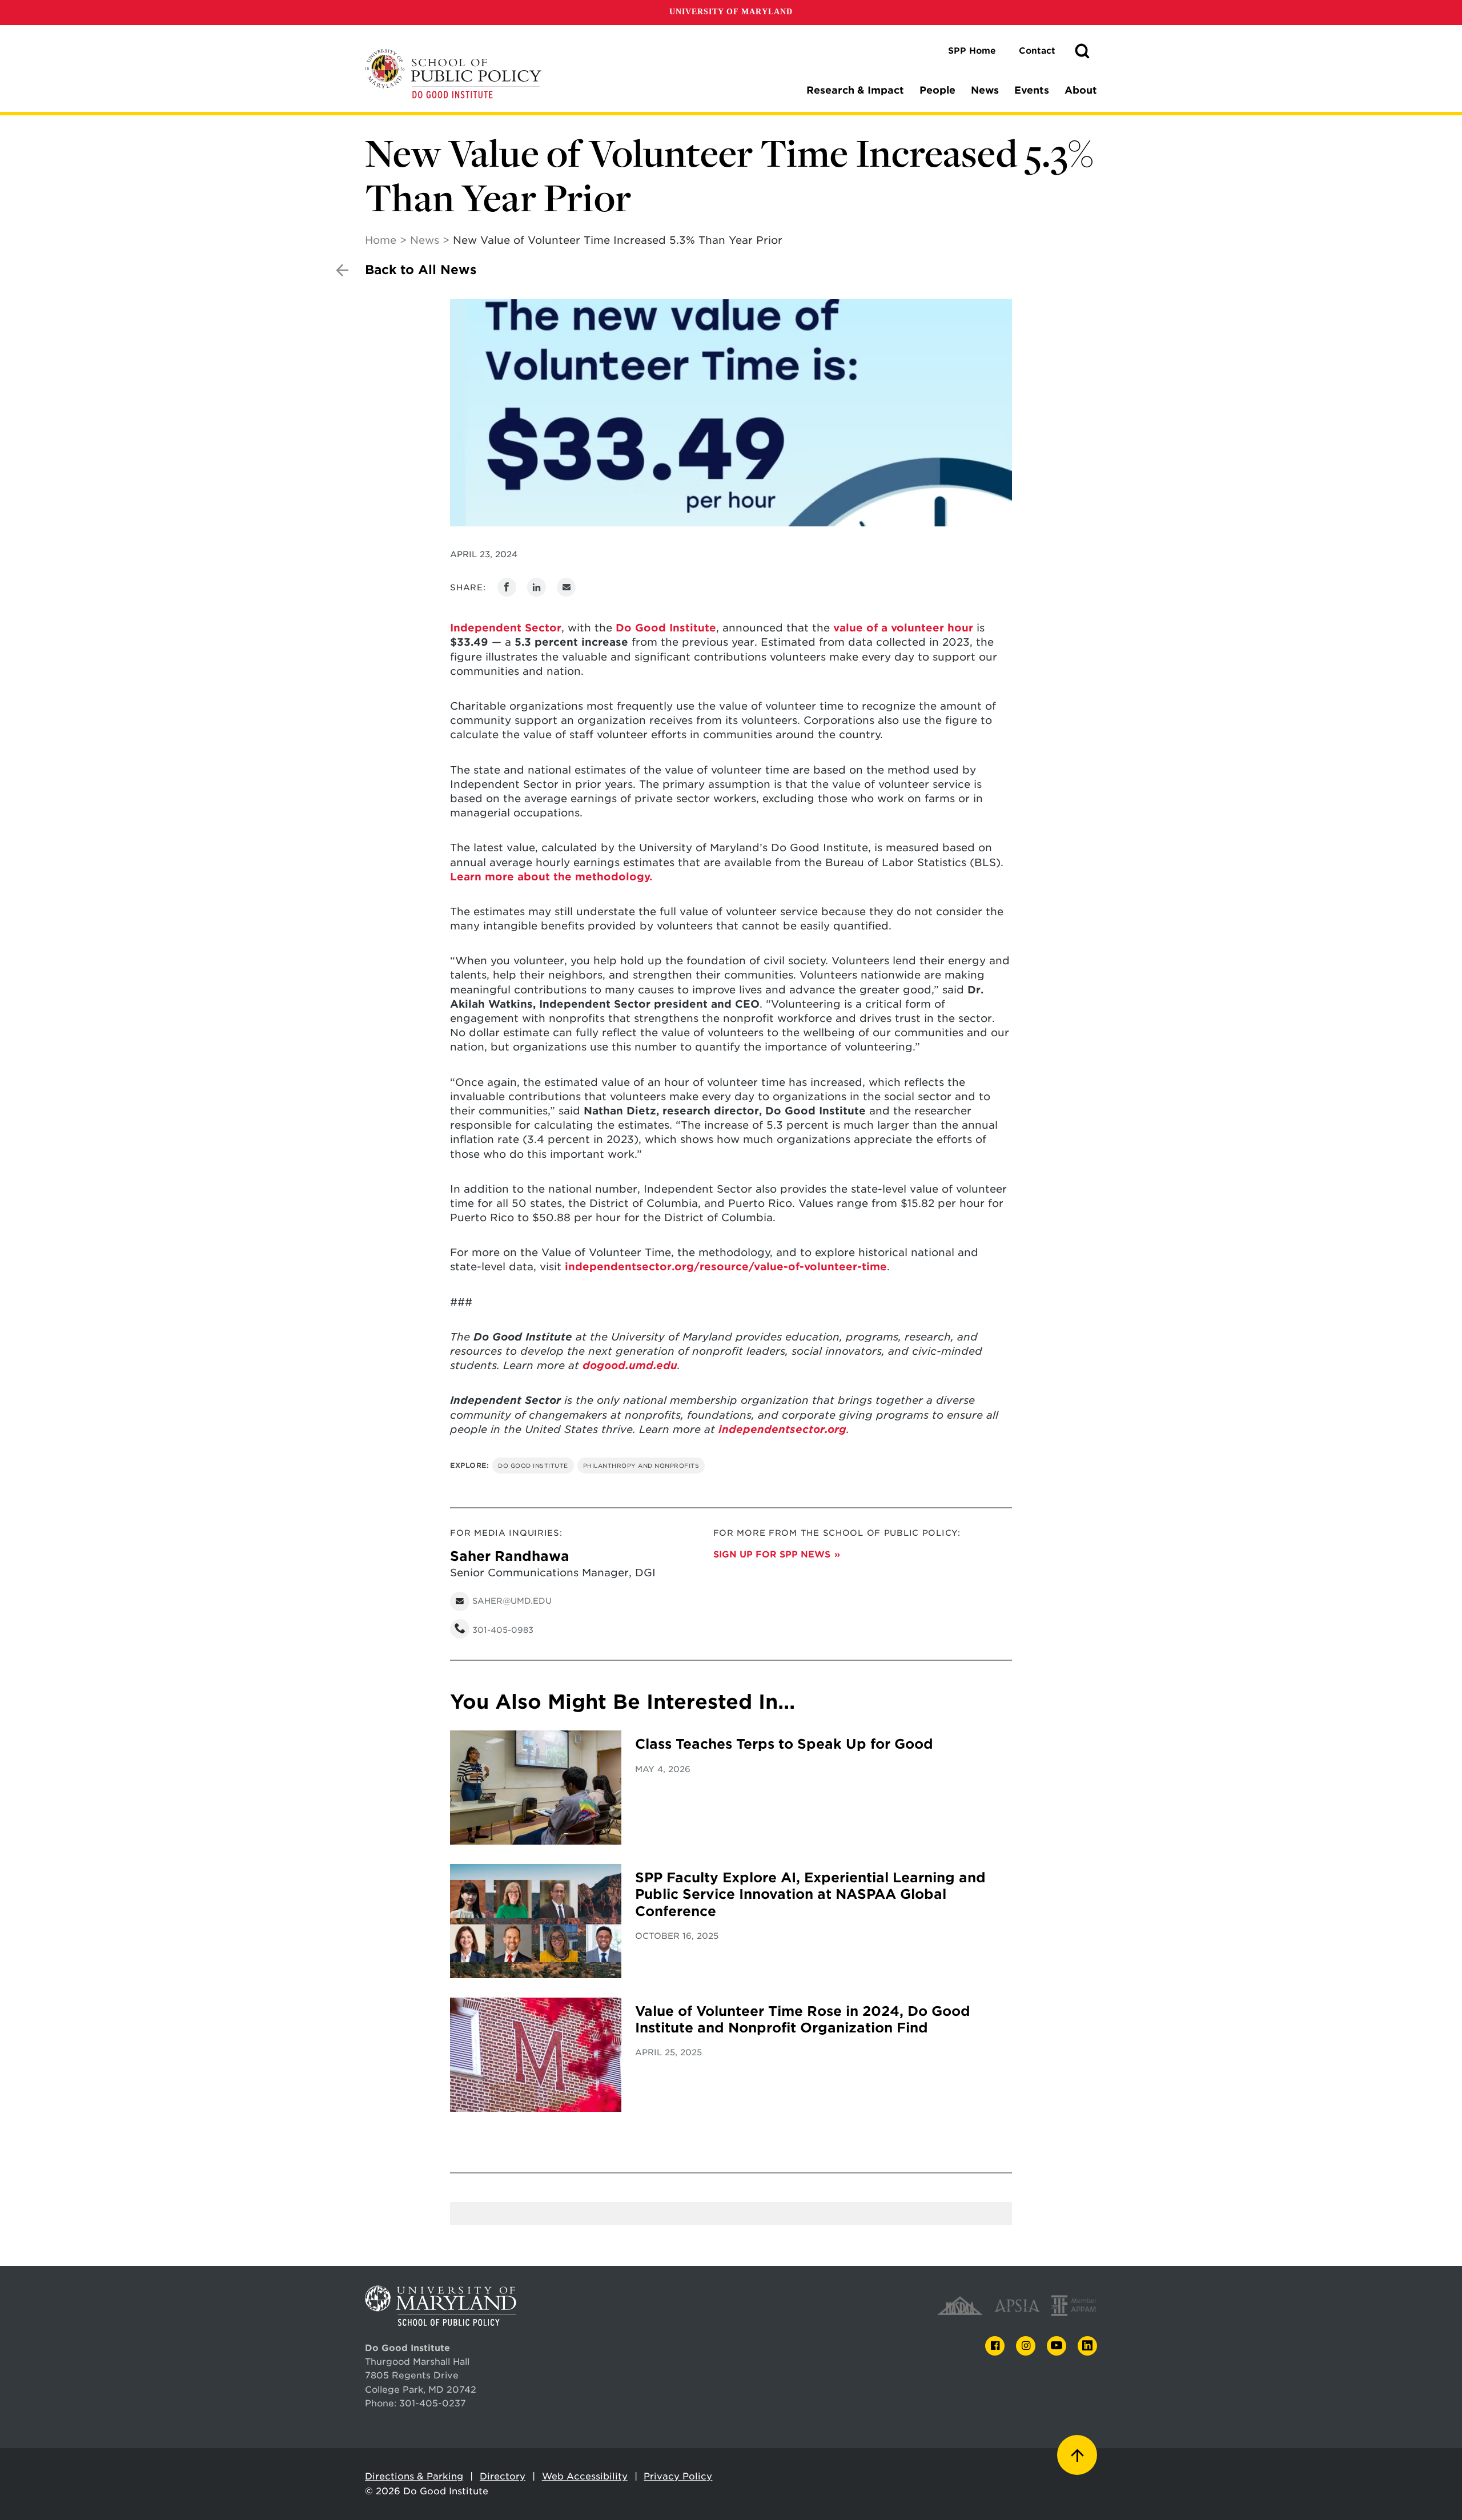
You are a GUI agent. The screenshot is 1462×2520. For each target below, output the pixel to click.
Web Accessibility (585, 2476)
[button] (1082, 51)
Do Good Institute (666, 628)
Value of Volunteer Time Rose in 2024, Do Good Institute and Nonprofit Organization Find (803, 2020)
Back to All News (421, 270)
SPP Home (972, 51)
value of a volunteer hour (903, 628)
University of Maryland (731, 12)
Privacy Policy (678, 2476)
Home (381, 240)
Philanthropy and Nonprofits (641, 1466)
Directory (503, 2476)
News (985, 90)
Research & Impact (855, 90)
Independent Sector (506, 628)
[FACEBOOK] (995, 2346)
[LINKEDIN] (1087, 2346)
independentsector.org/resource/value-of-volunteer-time (726, 1267)
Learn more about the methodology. (551, 877)
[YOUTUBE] (1057, 2346)
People (937, 90)
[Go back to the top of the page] (1077, 2455)
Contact (1037, 51)
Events (1032, 90)
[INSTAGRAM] (1026, 2346)
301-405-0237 (433, 2403)
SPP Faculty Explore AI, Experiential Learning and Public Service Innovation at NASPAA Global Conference (810, 1895)
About (1081, 90)
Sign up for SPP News (772, 1554)
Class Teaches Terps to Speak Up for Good (784, 1744)
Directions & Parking (414, 2476)
